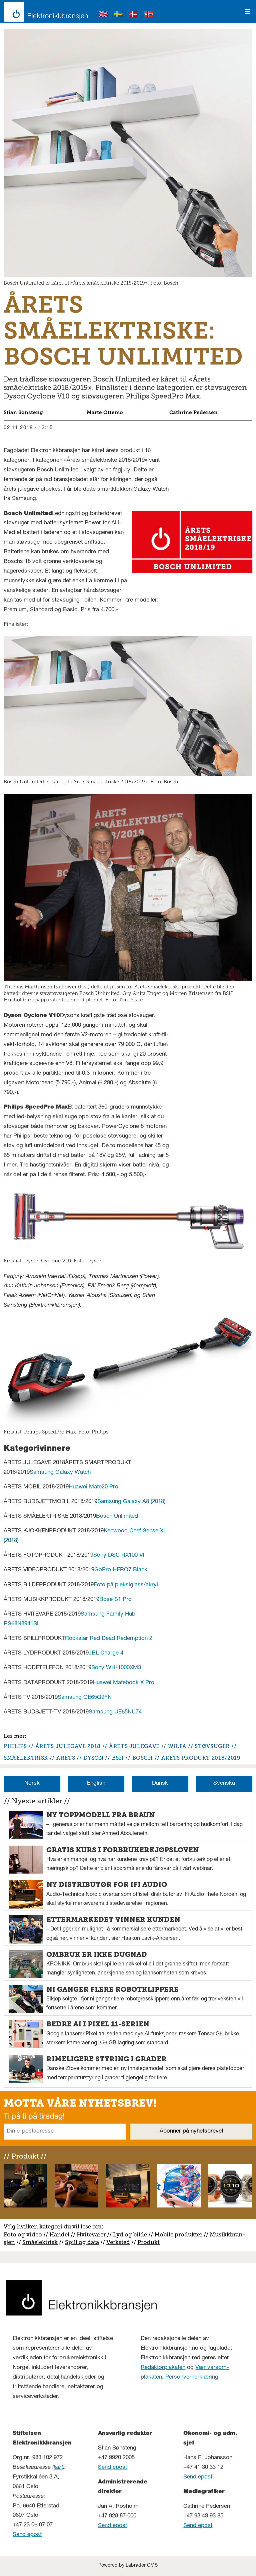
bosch (143, 1758)
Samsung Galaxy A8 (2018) (131, 1502)
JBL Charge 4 (106, 1653)
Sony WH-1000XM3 (116, 1668)
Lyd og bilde (130, 2234)
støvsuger (212, 1746)
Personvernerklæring (192, 2377)
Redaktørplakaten (163, 2368)
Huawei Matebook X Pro (123, 1683)
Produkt (148, 2242)
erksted (120, 2242)
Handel (59, 2234)
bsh (118, 1758)
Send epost (27, 2535)
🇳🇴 (149, 15)
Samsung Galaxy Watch (60, 1473)
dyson (93, 1758)
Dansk (160, 1784)
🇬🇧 (103, 15)
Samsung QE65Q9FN (85, 1698)
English (96, 1784)
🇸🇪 (118, 15)
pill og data (84, 2242)
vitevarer (93, 2234)
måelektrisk (42, 2242)
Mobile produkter (178, 2234)
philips (15, 1746)
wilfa (177, 1746)
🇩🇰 (134, 15)
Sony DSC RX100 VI (119, 1555)
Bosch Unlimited (117, 1517)
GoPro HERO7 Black (121, 1570)
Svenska (224, 1784)
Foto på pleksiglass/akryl (126, 1585)
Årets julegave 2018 (68, 1746)
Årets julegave (134, 1746)
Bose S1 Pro (115, 1600)
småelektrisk (26, 1758)
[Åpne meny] (248, 12)
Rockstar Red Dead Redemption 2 (109, 1639)
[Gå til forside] (44, 12)
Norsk (32, 1784)
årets (66, 1758)
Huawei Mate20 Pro (93, 1487)
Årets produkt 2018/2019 (201, 1758)
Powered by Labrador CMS (128, 2566)
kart (58, 2468)
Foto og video (23, 2234)
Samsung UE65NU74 (115, 1712)
